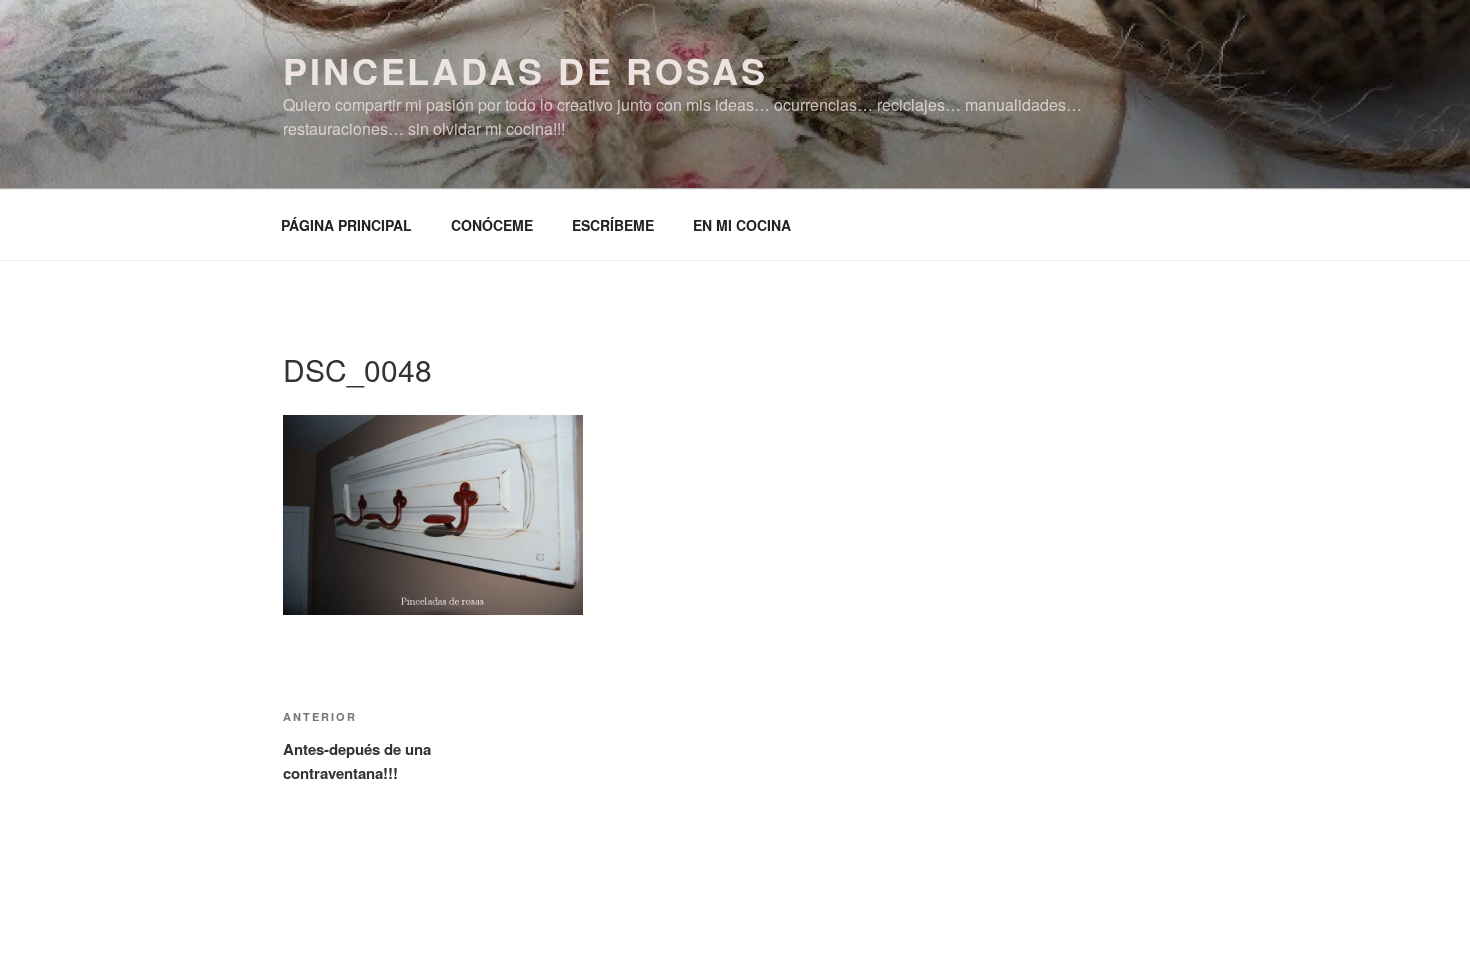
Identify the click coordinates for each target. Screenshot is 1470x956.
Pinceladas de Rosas (525, 70)
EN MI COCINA (742, 225)
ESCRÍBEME (613, 225)
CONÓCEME (492, 225)
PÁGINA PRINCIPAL (346, 225)
